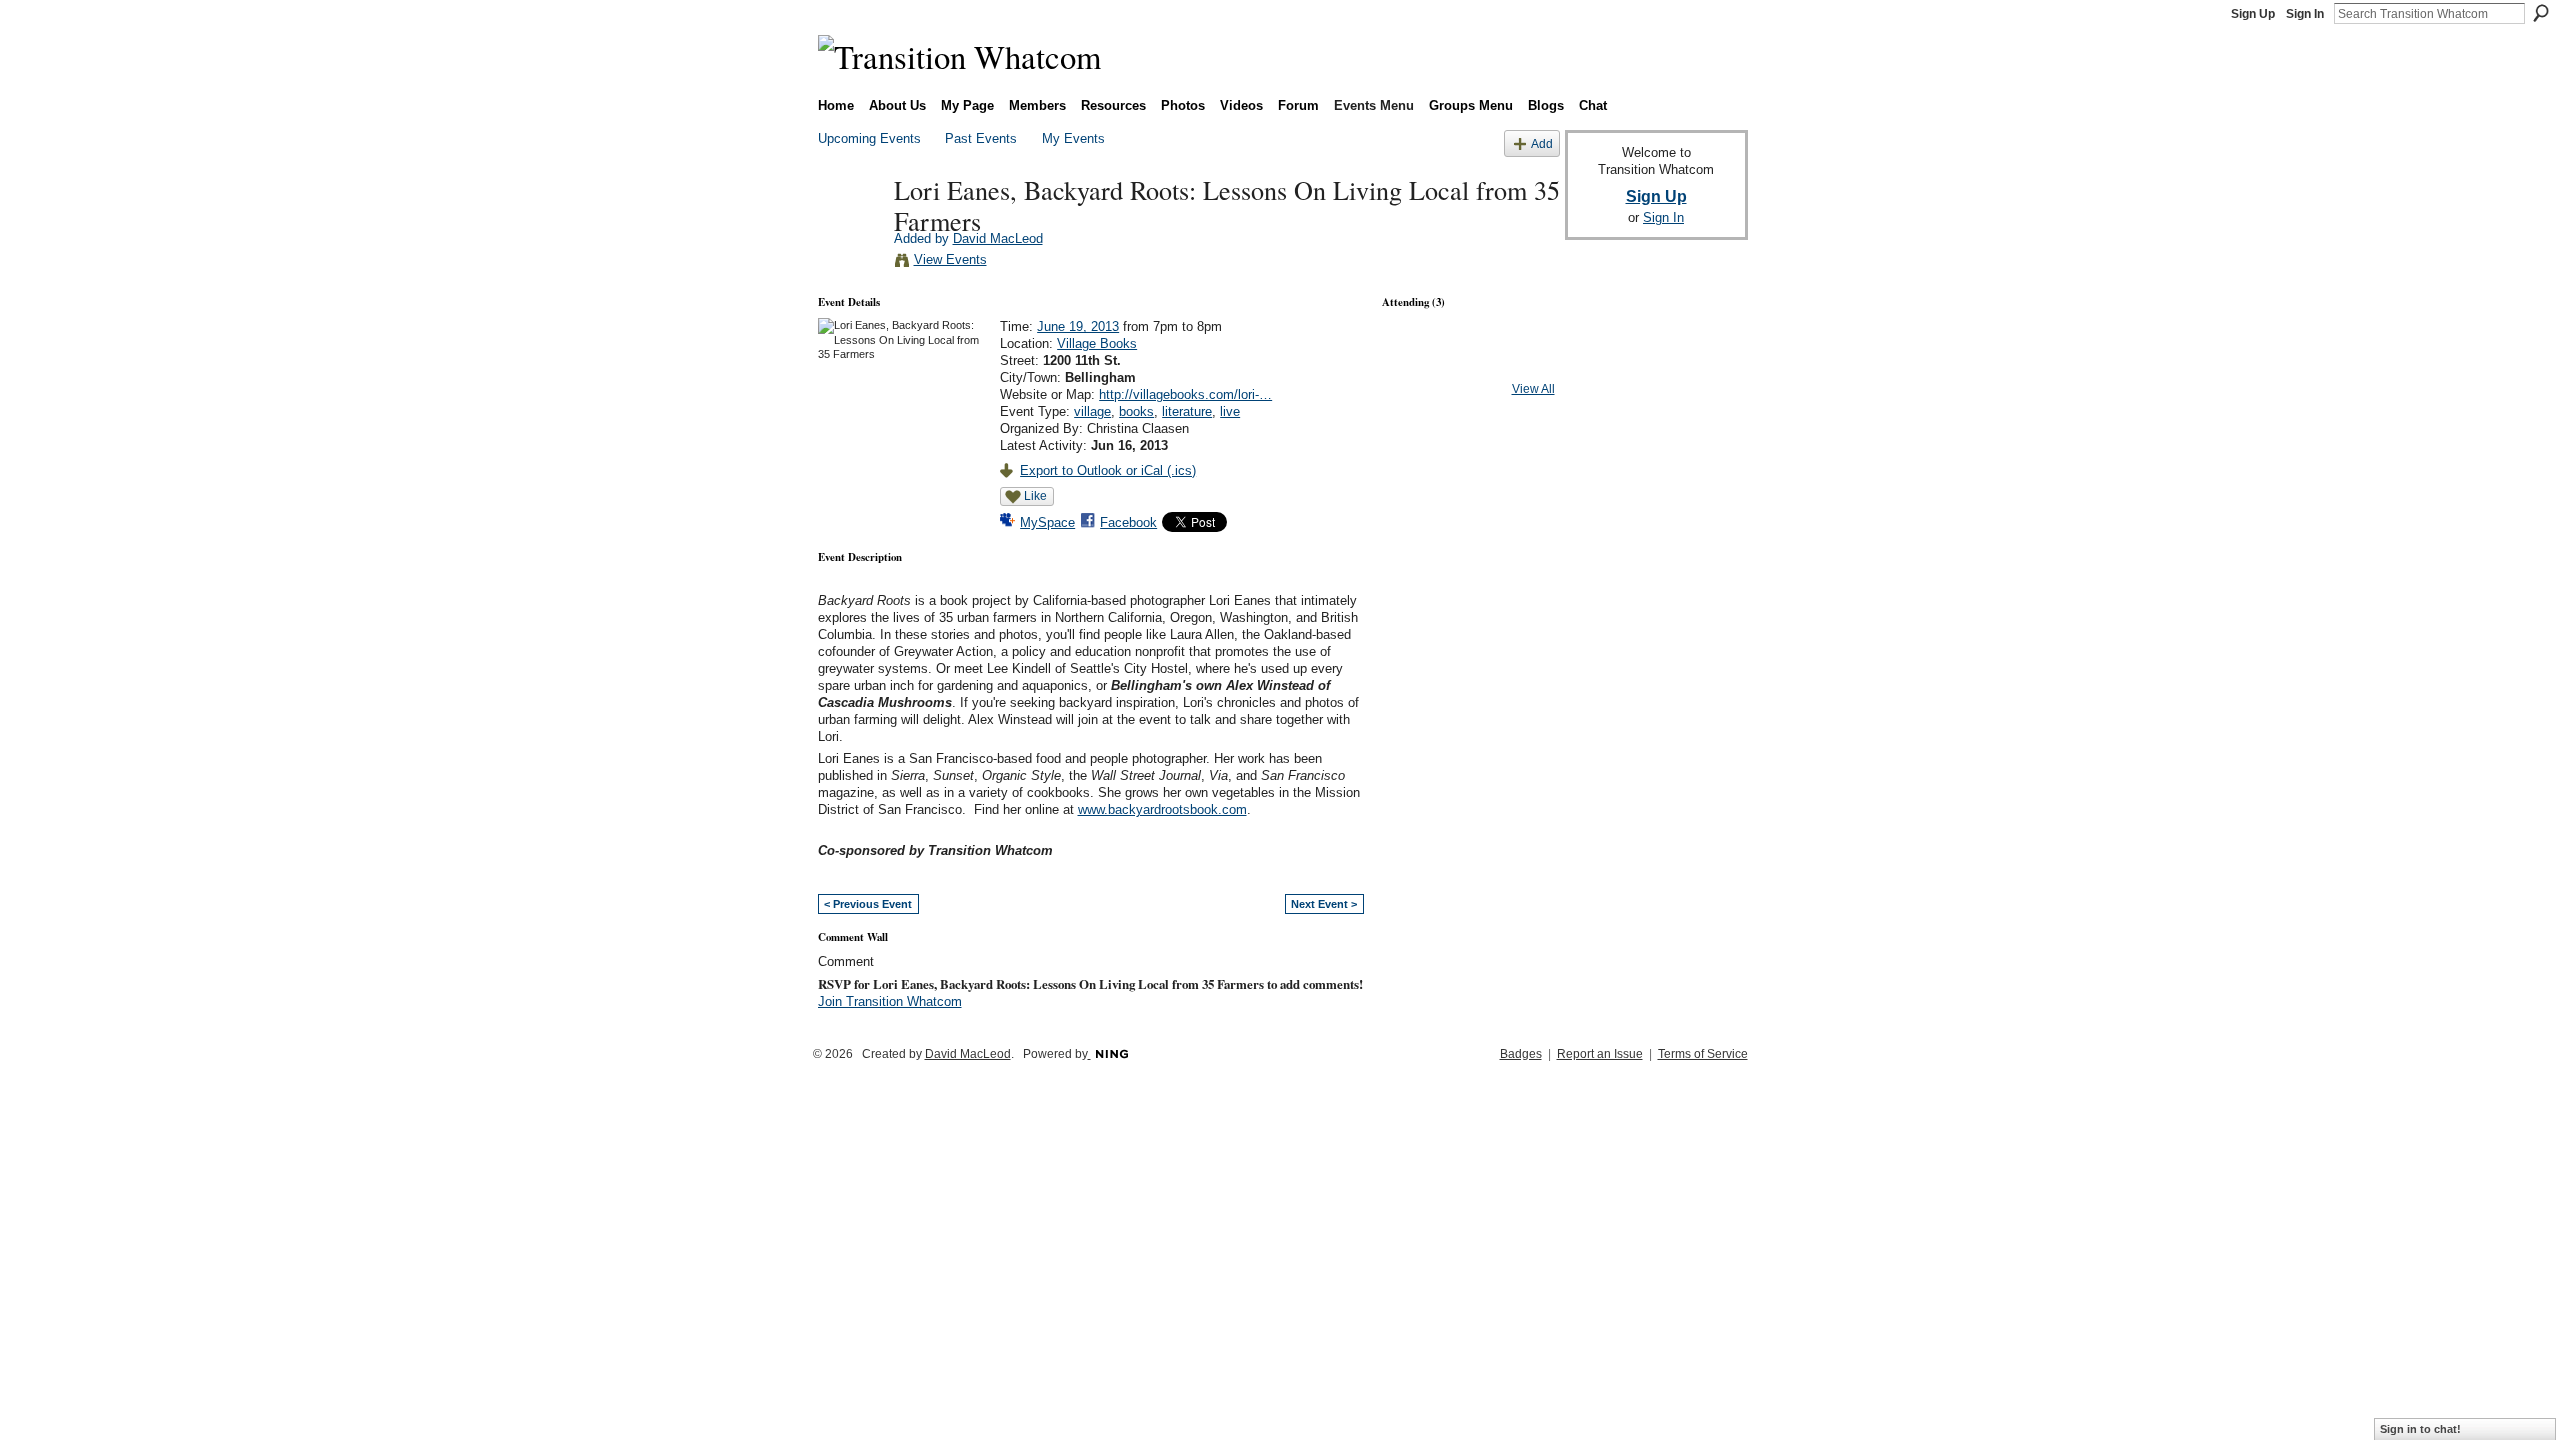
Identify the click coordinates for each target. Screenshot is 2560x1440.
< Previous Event (868, 904)
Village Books (1097, 343)
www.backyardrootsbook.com (1162, 809)
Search (2541, 13)
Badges (1521, 1054)
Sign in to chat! (2420, 1429)
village (1092, 411)
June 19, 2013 (1078, 326)
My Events (1073, 138)
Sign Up (2253, 14)
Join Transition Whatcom (890, 1001)
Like (1035, 496)
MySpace (1047, 522)
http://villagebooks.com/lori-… (1185, 394)
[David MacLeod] (850, 231)
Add (1542, 143)
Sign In (2305, 14)
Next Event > (1324, 904)
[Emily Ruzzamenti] (1415, 362)
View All (1533, 389)
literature (1187, 411)
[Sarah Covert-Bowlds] (1468, 362)
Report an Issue (1600, 1054)
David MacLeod (998, 238)
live (1230, 411)
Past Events (981, 138)
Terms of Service (1703, 1054)
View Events (950, 259)
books (1136, 411)
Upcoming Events (869, 138)
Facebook (1128, 522)
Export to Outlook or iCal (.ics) (1108, 470)
